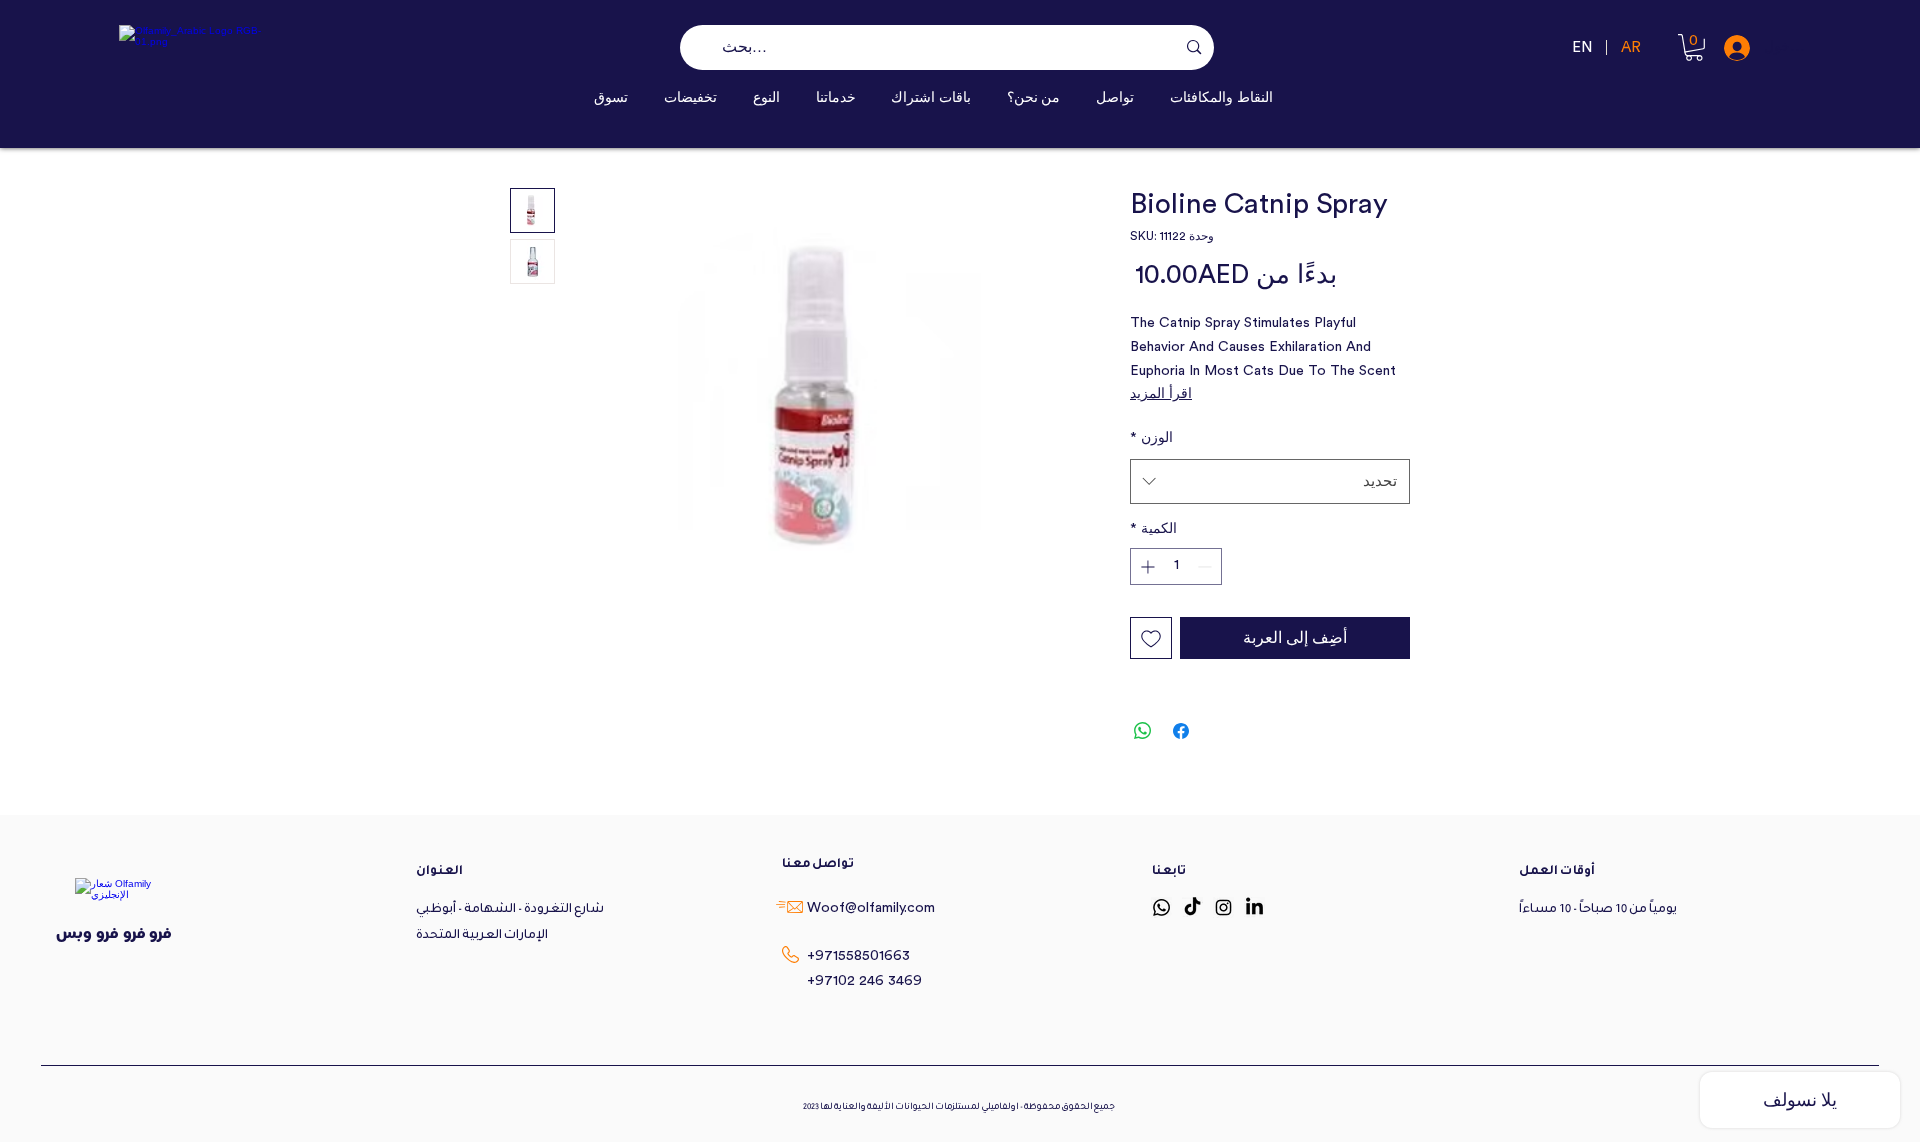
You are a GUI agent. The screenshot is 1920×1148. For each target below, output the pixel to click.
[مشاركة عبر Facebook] (1181, 731)
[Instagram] (1223, 907)
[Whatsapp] (1161, 907)
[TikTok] (1192, 907)
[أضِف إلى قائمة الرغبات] (1151, 638)
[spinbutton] (1176, 566)
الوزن (1151, 438)
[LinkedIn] (1254, 907)
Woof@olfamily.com (871, 908)
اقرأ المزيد (1161, 394)
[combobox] (1270, 481)
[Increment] (1145, 566)
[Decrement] (1206, 566)
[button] (766, 97)
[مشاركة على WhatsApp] (1143, 731)
